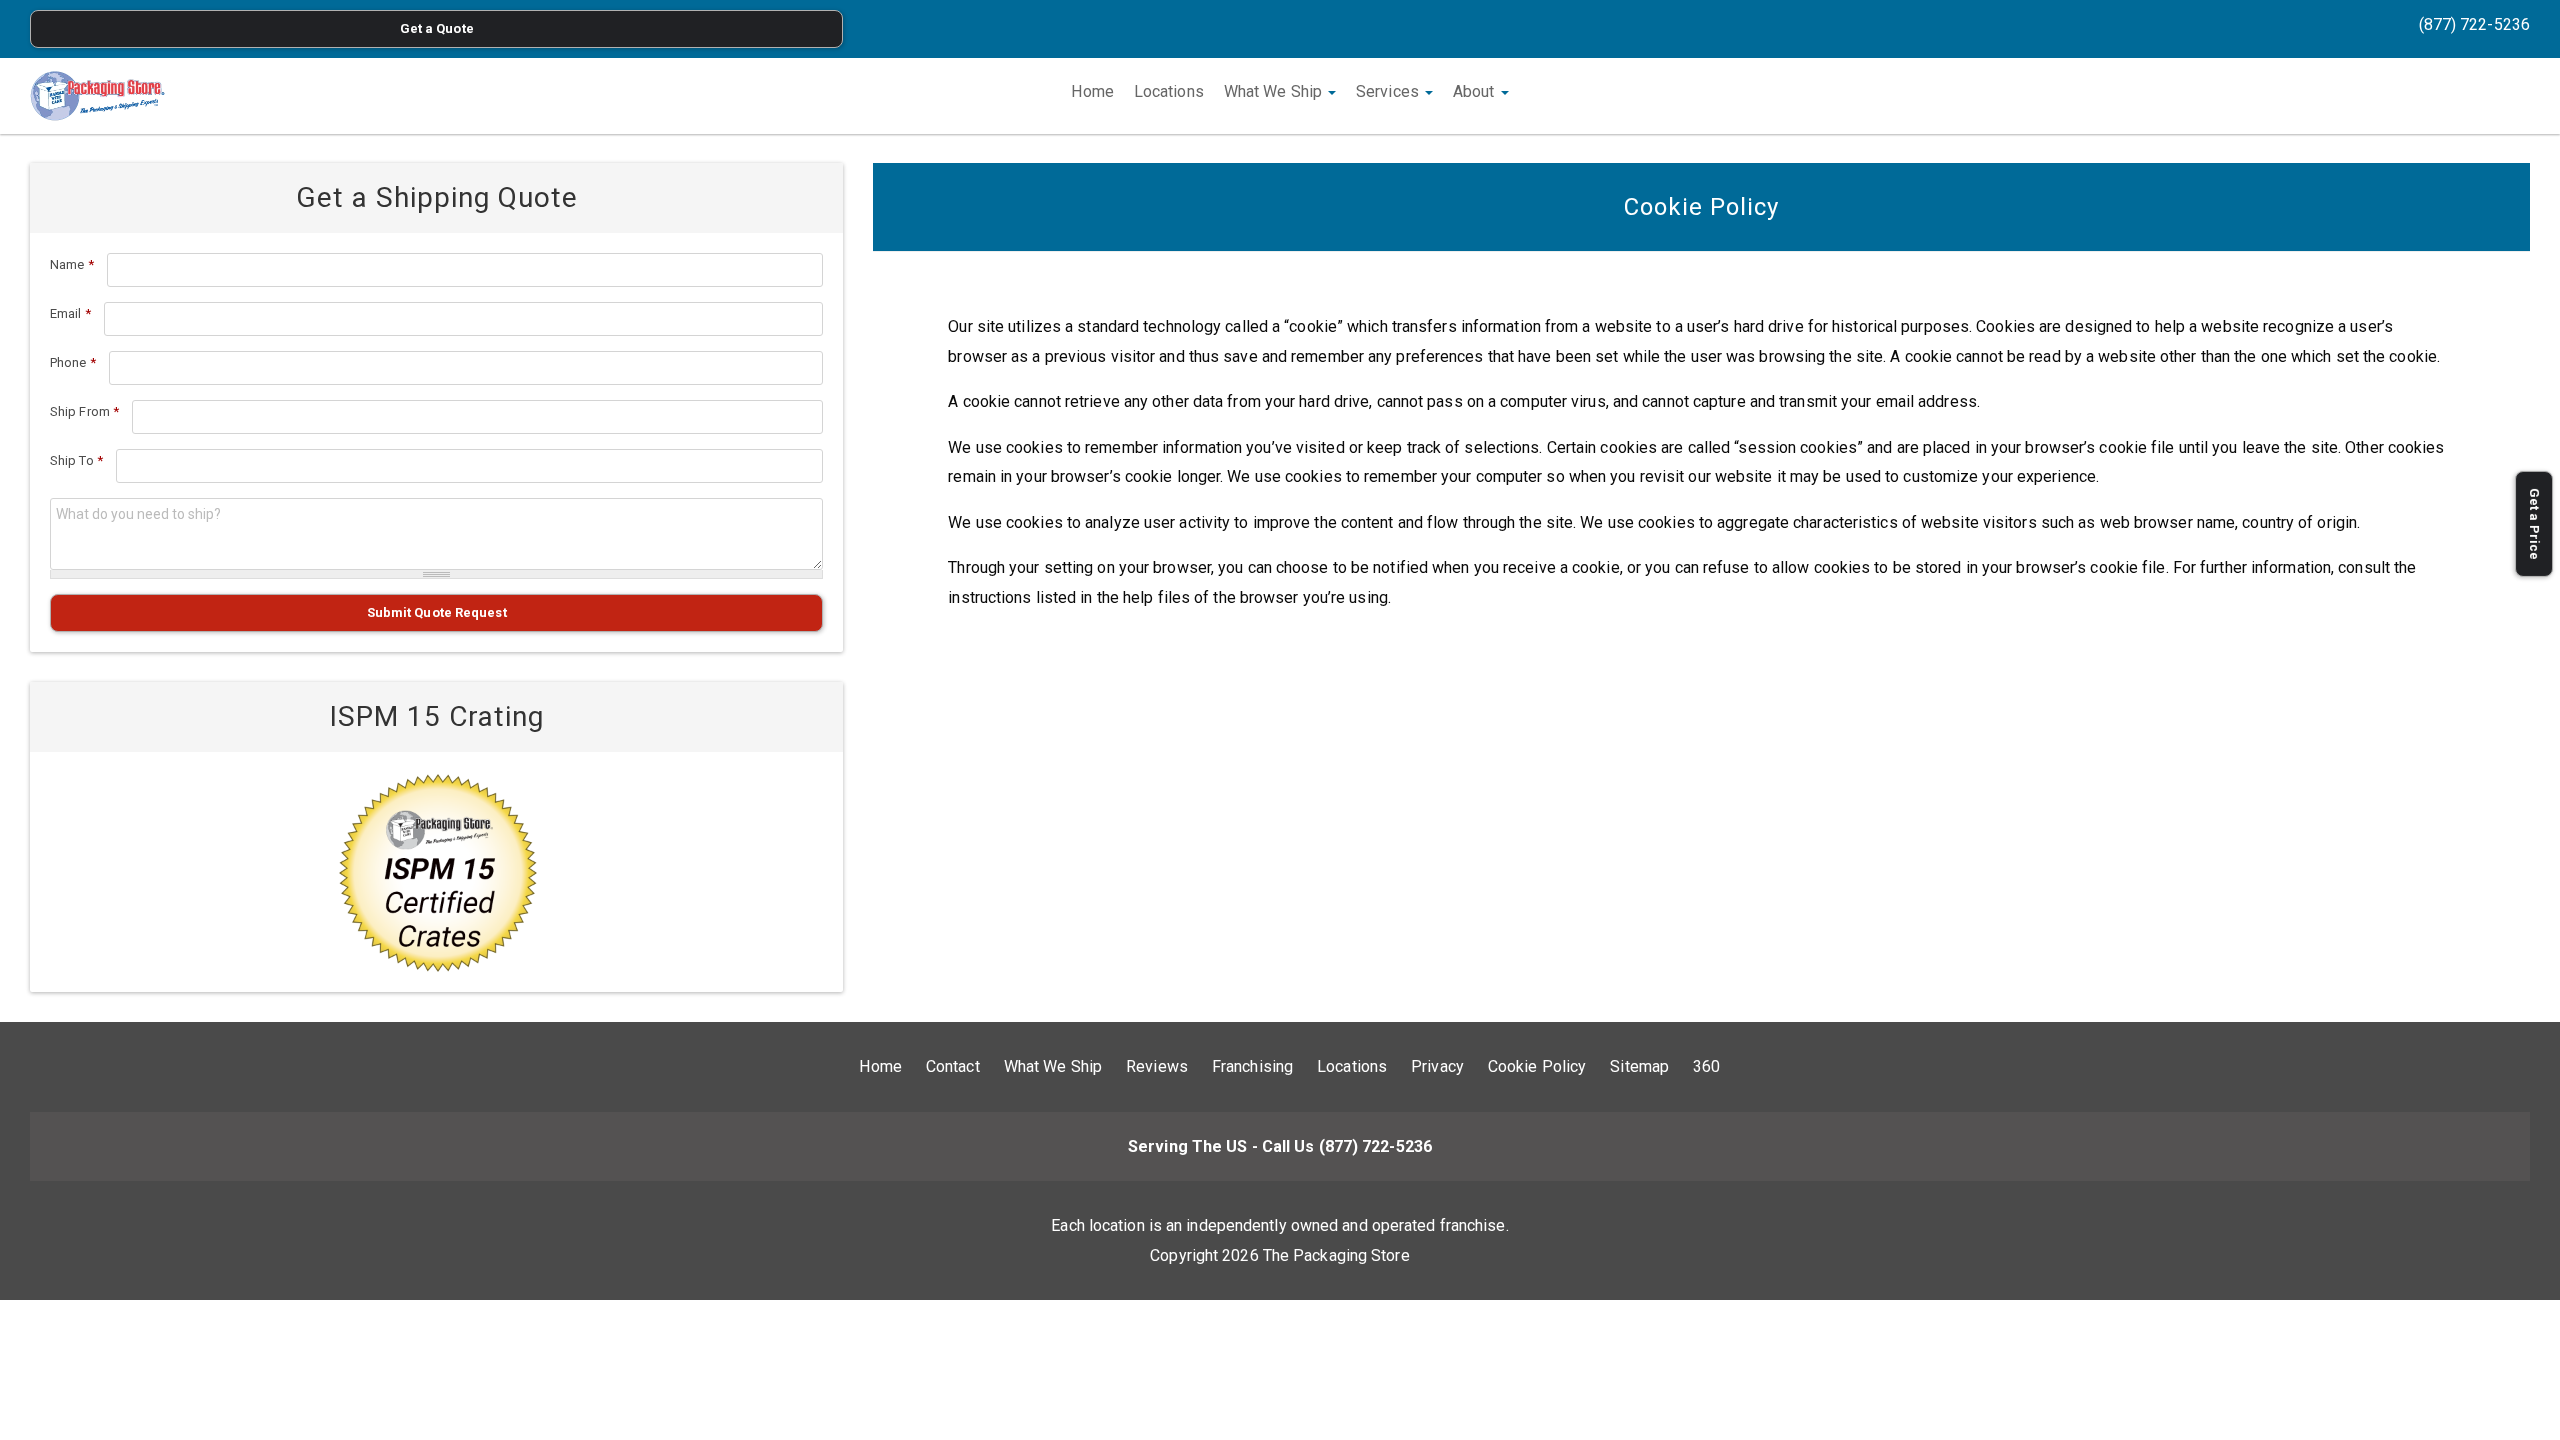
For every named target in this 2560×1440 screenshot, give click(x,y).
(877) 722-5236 (2474, 24)
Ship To (76, 460)
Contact (953, 1066)
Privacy (1437, 1066)
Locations (1169, 91)
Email (70, 313)
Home (1092, 91)
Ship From (84, 411)
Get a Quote (437, 28)
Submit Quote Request (437, 612)
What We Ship (1275, 91)
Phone (73, 362)
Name (72, 264)
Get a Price (2534, 524)
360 (1706, 1066)
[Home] (97, 96)
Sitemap (1639, 1066)
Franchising (1252, 1066)
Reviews (1157, 1066)
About (1476, 91)
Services (1389, 91)
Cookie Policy (1537, 1066)
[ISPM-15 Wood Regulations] (436, 872)
